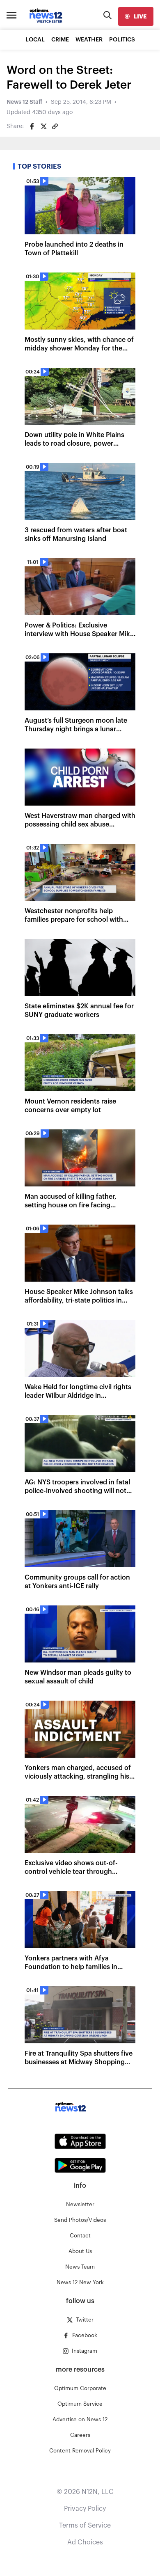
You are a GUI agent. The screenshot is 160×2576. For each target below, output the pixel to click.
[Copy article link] (55, 126)
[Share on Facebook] (32, 126)
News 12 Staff (24, 102)
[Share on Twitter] (43, 126)
